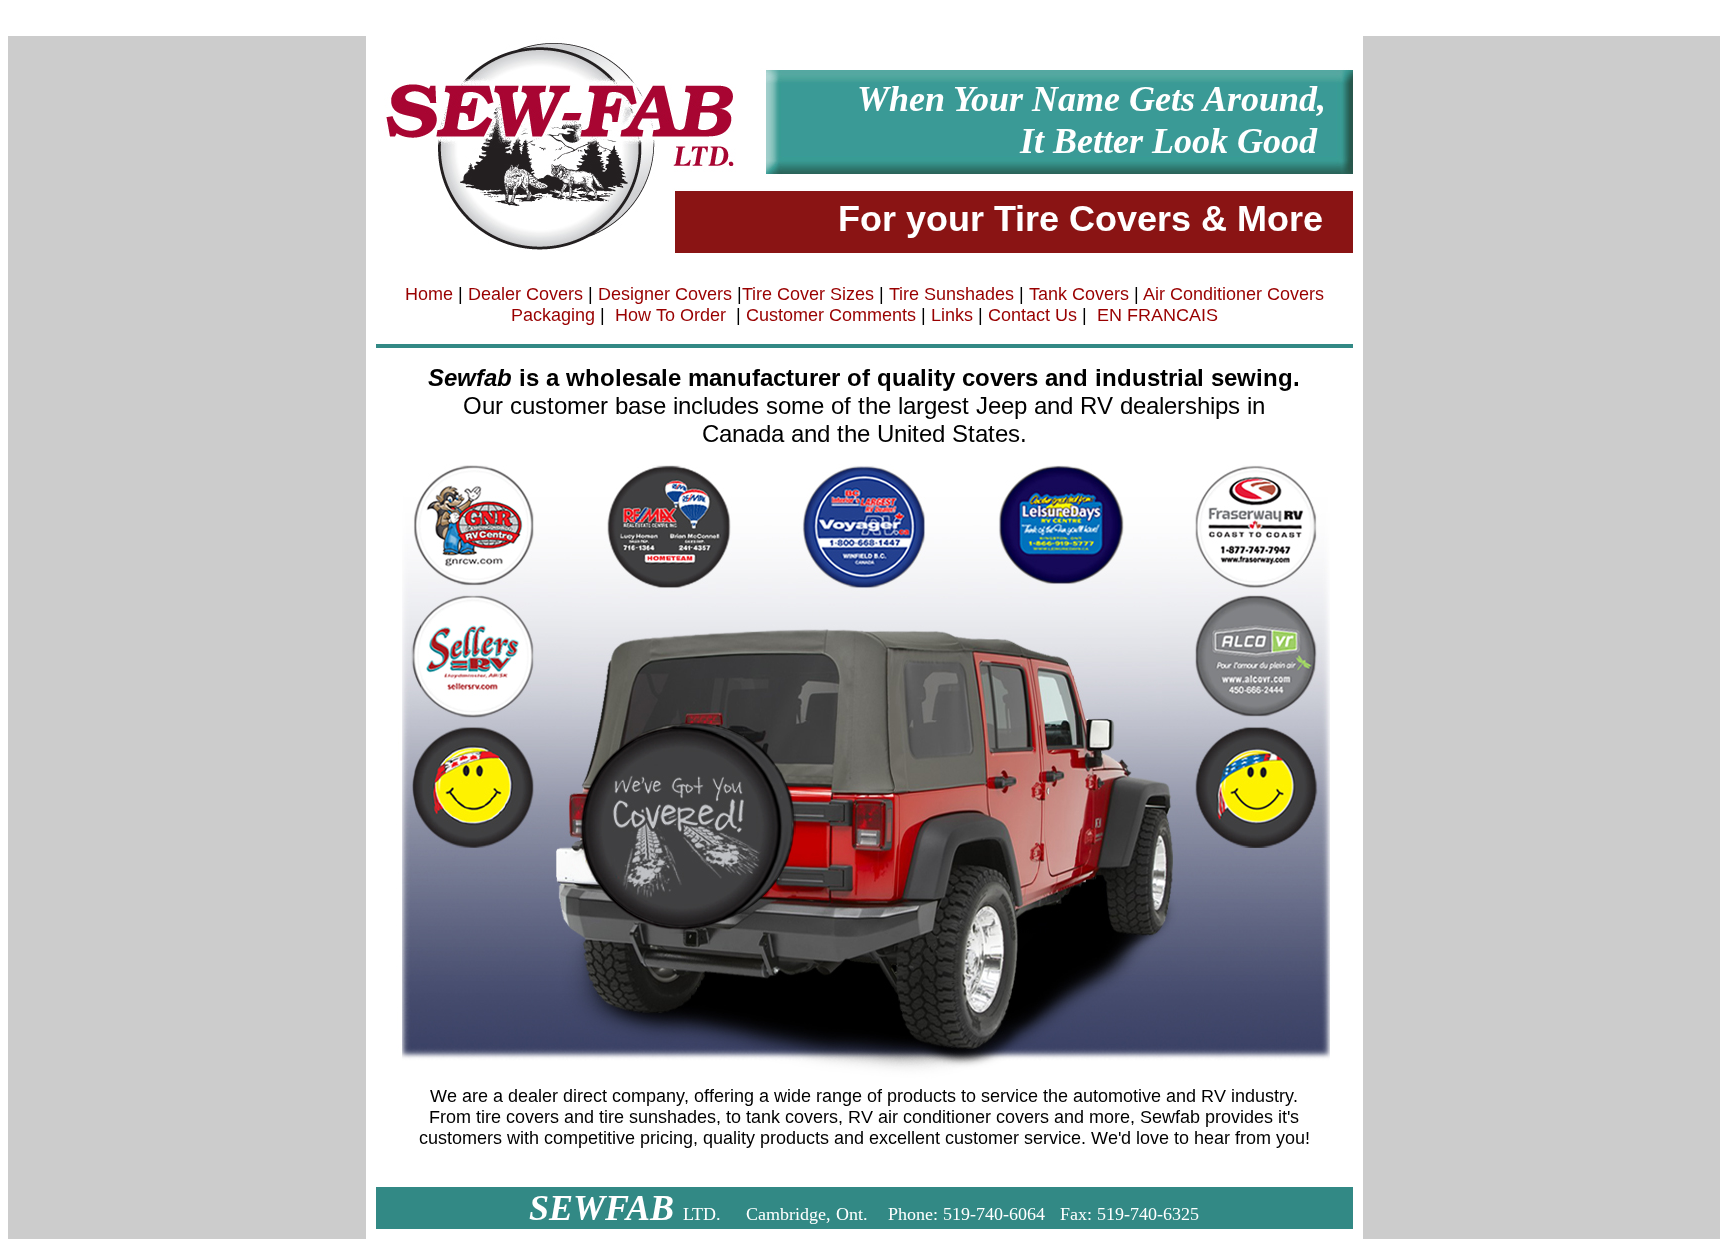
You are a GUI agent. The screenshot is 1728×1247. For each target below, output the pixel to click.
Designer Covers (665, 294)
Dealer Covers (525, 294)
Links (952, 315)
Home (429, 294)
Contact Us (1032, 315)
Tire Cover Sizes (808, 294)
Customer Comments (828, 315)
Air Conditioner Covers (1231, 294)
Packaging (553, 315)
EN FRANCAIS (1157, 315)
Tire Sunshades (951, 294)
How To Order (670, 315)
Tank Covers (1079, 294)
